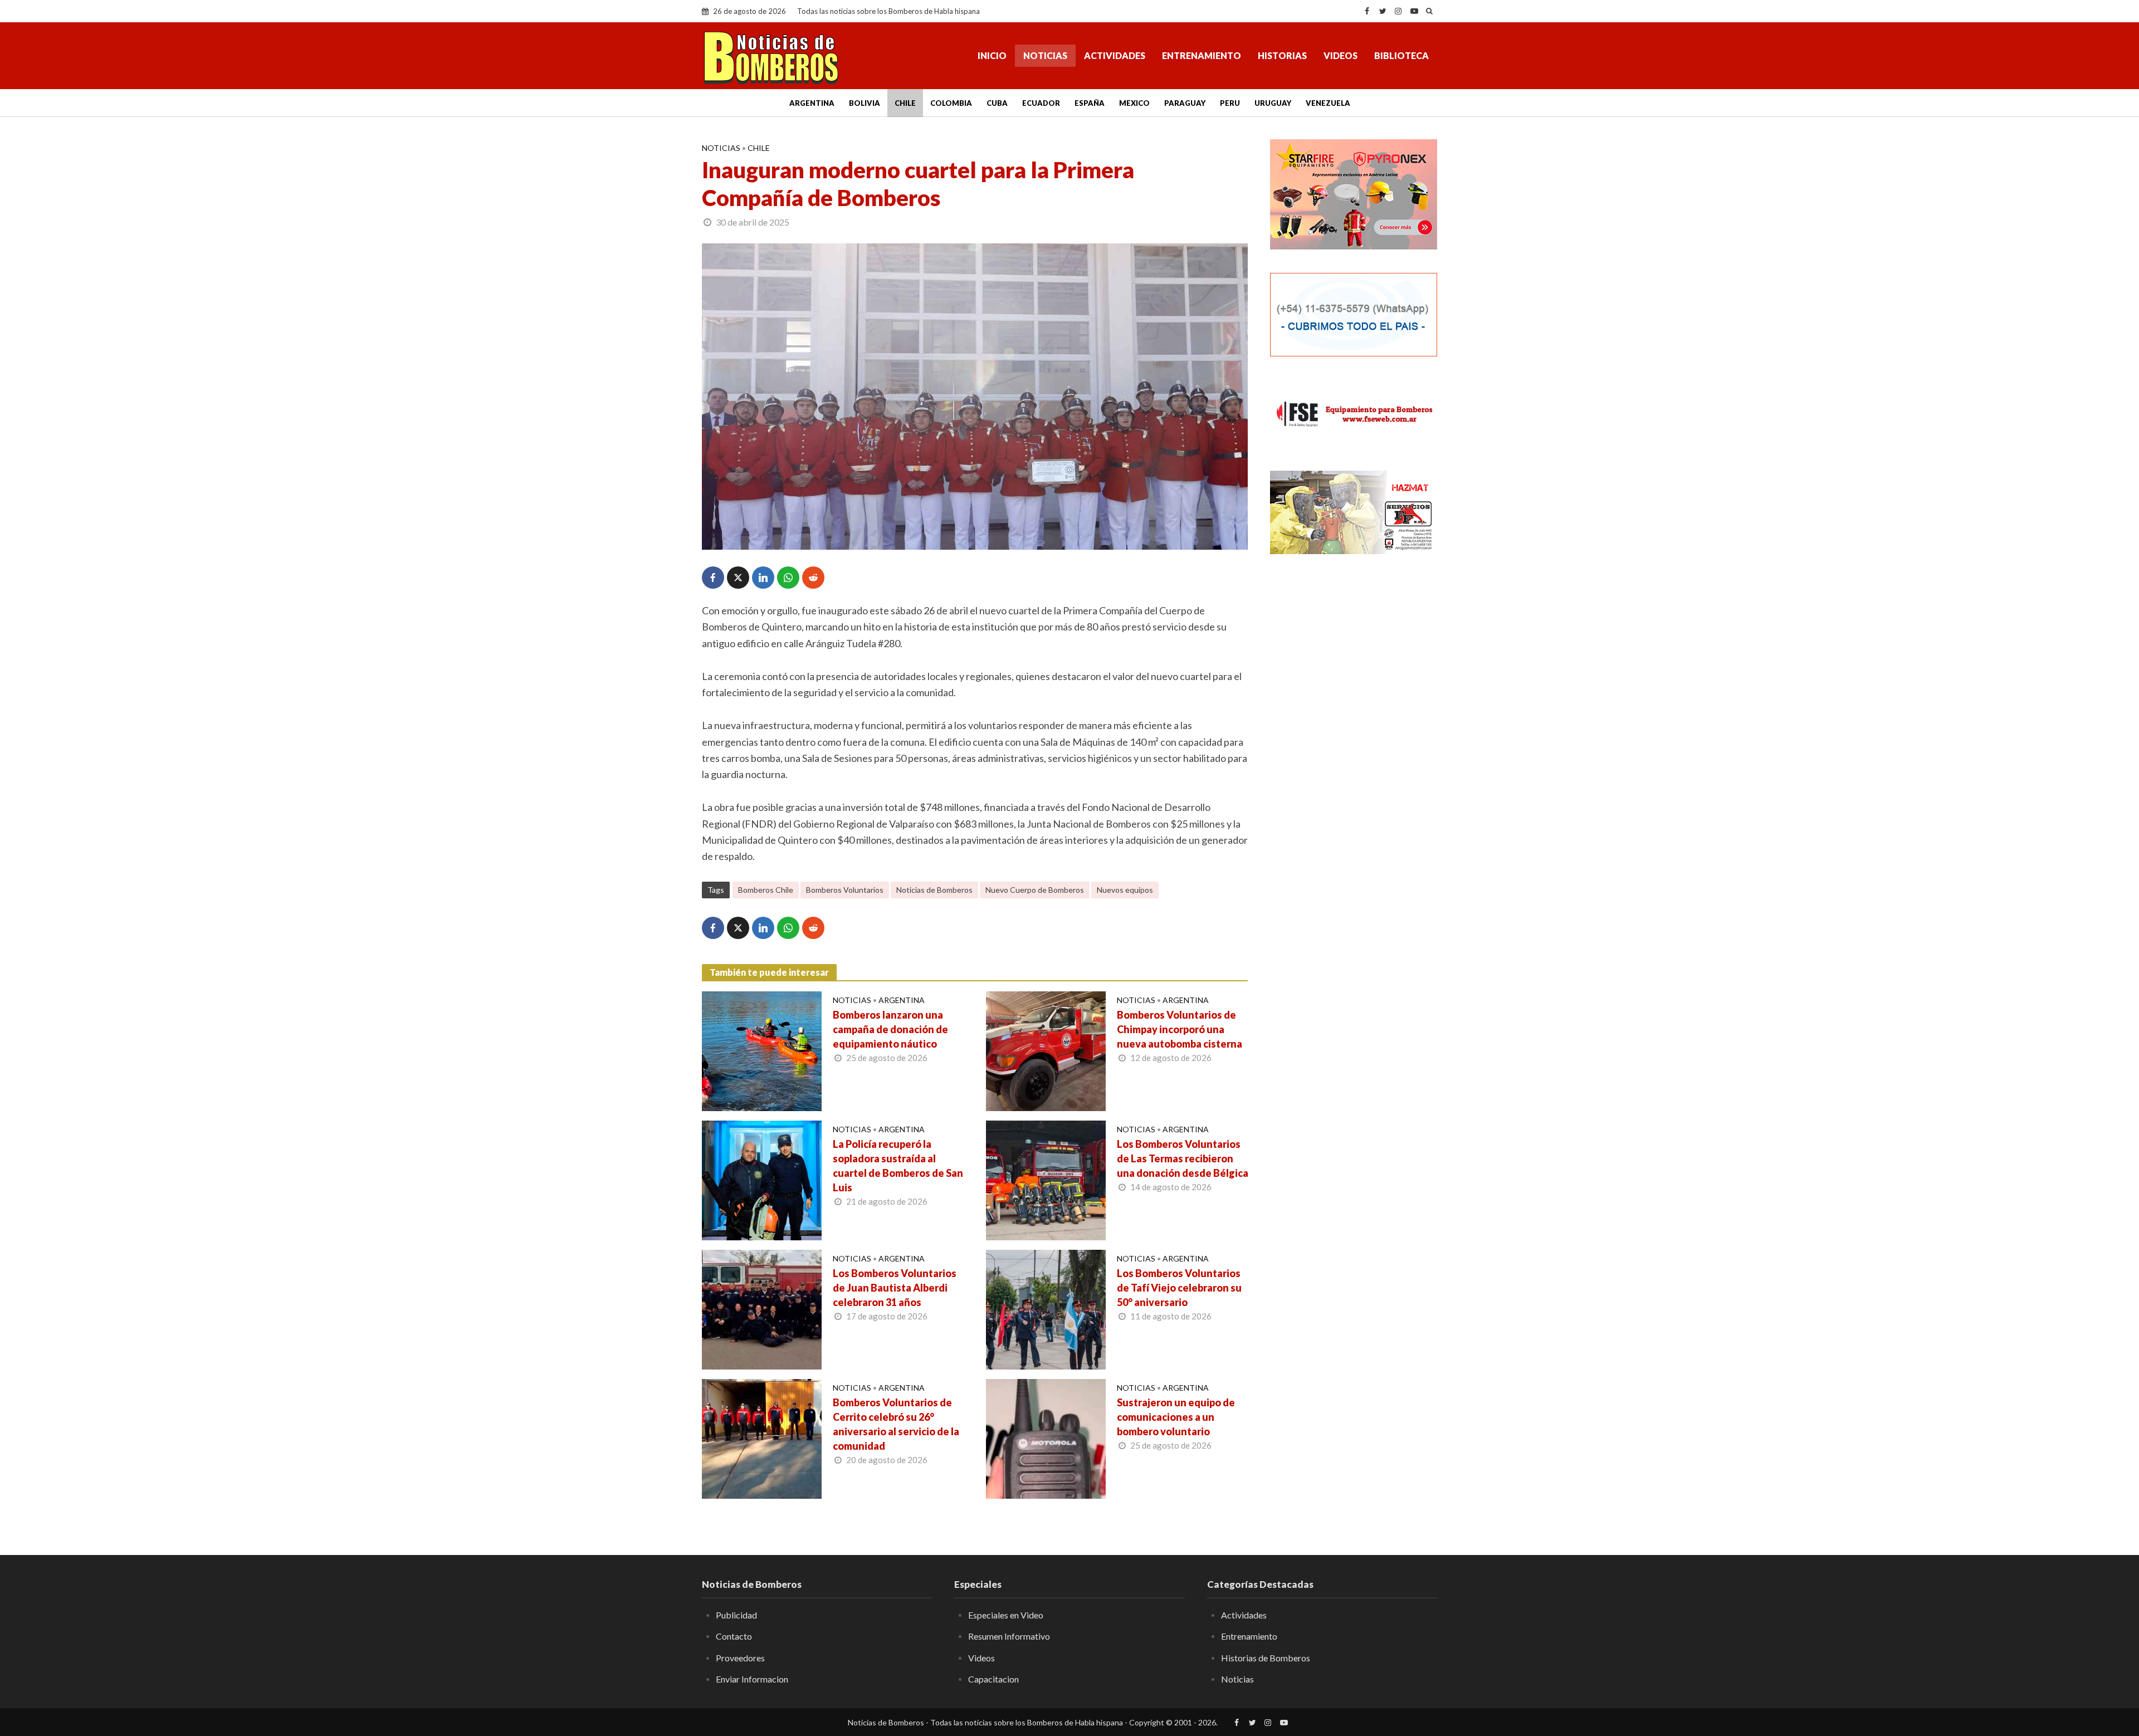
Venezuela (1328, 103)
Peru (1230, 103)
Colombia (951, 103)
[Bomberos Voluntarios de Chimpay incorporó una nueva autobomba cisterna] (1046, 1050)
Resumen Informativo (1009, 1636)
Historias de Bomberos (1266, 1658)
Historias (1282, 55)
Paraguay (1185, 103)
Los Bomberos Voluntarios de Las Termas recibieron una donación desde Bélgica (1183, 1158)
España (1090, 103)
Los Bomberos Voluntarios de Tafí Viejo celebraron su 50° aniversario (1179, 1288)
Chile (905, 103)
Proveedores (740, 1658)
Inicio (992, 55)
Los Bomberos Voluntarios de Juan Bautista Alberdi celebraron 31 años (895, 1288)
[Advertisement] (1354, 744)
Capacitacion (993, 1679)
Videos (1340, 55)
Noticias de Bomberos (934, 890)
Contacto (734, 1636)
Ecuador (1041, 103)
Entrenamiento (1202, 55)
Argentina (812, 103)
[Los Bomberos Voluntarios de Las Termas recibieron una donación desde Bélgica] (1046, 1179)
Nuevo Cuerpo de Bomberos (1035, 890)
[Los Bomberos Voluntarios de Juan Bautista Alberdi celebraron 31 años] (762, 1308)
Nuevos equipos (1125, 890)
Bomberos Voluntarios (845, 890)
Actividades (1115, 55)
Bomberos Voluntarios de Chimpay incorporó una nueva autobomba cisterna (1180, 1029)
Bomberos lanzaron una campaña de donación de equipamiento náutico (890, 1029)
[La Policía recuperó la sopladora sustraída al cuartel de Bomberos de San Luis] (762, 1179)
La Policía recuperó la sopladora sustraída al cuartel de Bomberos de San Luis (898, 1166)
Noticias (1045, 55)
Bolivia (865, 103)
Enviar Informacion (752, 1679)
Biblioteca (1401, 55)
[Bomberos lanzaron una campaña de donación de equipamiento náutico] (762, 1050)
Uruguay (1273, 103)
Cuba (997, 103)
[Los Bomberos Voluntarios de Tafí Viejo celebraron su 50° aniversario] (1046, 1308)
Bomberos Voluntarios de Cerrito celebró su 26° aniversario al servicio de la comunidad (896, 1424)
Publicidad (736, 1615)
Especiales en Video (1006, 1615)
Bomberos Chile (766, 890)
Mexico (1134, 103)
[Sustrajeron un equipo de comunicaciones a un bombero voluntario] (1046, 1437)
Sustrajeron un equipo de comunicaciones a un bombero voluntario (1176, 1417)
